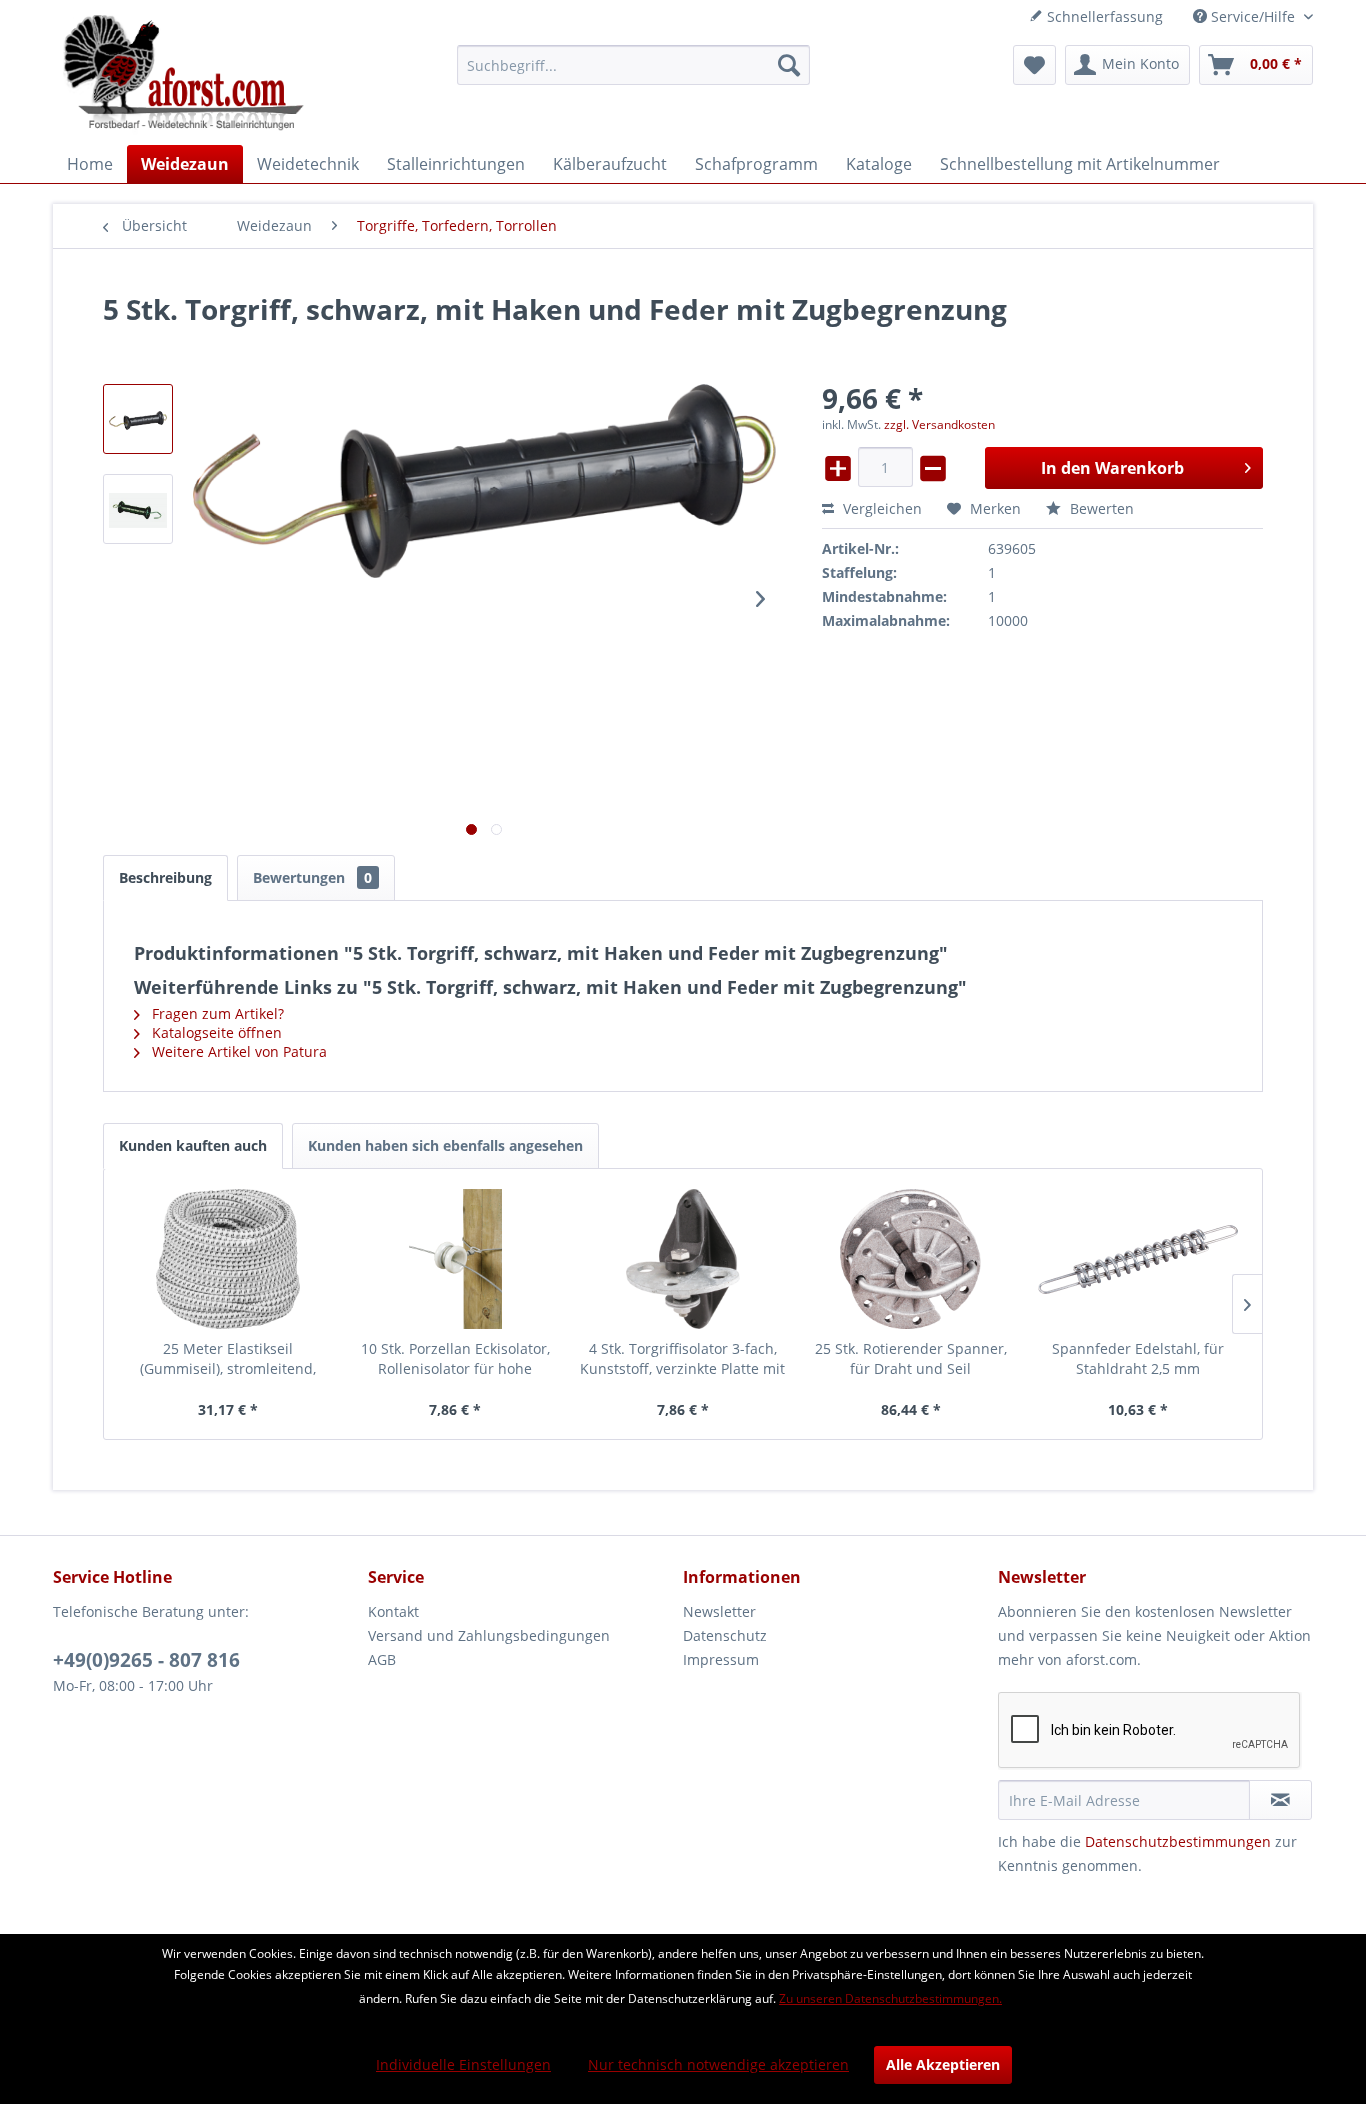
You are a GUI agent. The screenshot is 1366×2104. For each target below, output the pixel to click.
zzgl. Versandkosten (939, 424)
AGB (382, 1659)
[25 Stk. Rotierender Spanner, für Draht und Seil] (911, 1259)
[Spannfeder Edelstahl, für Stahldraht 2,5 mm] (1138, 1259)
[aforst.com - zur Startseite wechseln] (184, 75)
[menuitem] (633, 65)
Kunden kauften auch (193, 1145)
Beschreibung (165, 877)
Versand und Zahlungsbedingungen (489, 1635)
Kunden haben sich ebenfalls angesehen (445, 1145)
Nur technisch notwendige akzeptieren (718, 2064)
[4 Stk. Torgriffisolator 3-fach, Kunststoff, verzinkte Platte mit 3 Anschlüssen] (683, 1259)
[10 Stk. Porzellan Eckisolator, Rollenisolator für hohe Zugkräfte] (456, 1259)
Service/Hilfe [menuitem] (1253, 16)
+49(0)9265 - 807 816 (146, 1660)
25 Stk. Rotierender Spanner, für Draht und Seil (911, 1358)
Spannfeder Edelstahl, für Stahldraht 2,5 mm (1138, 1358)
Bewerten (1100, 508)
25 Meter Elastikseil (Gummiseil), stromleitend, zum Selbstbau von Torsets (227, 1359)
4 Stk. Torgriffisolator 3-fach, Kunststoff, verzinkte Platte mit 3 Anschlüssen (682, 1359)
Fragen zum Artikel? (216, 1013)
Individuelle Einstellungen (463, 2064)
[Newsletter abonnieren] (1280, 1800)
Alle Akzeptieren (943, 2064)
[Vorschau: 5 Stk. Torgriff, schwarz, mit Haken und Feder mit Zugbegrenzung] (138, 419)
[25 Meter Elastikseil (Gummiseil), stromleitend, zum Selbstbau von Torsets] (228, 1259)
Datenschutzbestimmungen (1178, 1841)
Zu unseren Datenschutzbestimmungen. (890, 1998)
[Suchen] (789, 65)
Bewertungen (312, 877)
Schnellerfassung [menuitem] (1103, 16)
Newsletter (719, 1611)
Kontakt (393, 1611)
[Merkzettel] (1034, 65)
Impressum (721, 1659)
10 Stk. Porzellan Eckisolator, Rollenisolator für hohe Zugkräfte (455, 1359)
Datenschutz (725, 1635)
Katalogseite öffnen (215, 1032)
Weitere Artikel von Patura (237, 1051)
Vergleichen (880, 508)
